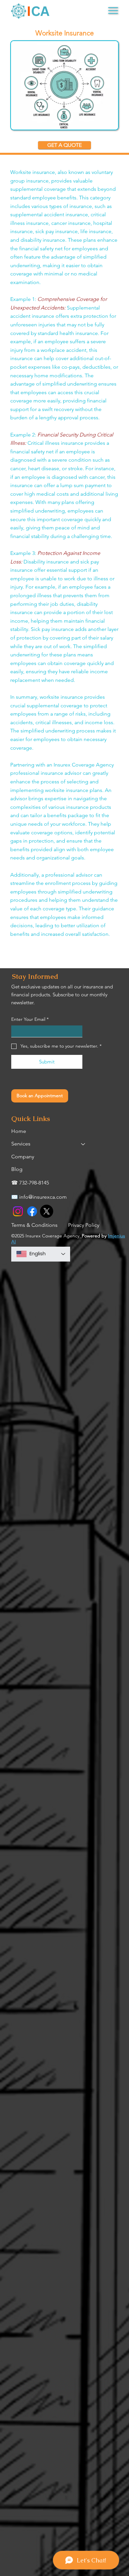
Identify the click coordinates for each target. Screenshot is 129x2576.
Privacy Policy (84, 1225)
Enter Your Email (30, 1019)
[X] (47, 1211)
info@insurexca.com (43, 1197)
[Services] (83, 1144)
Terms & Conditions (34, 1225)
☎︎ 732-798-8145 (30, 1183)
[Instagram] (18, 1211)
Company (23, 1157)
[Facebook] (32, 1211)
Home (19, 1131)
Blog (17, 1169)
